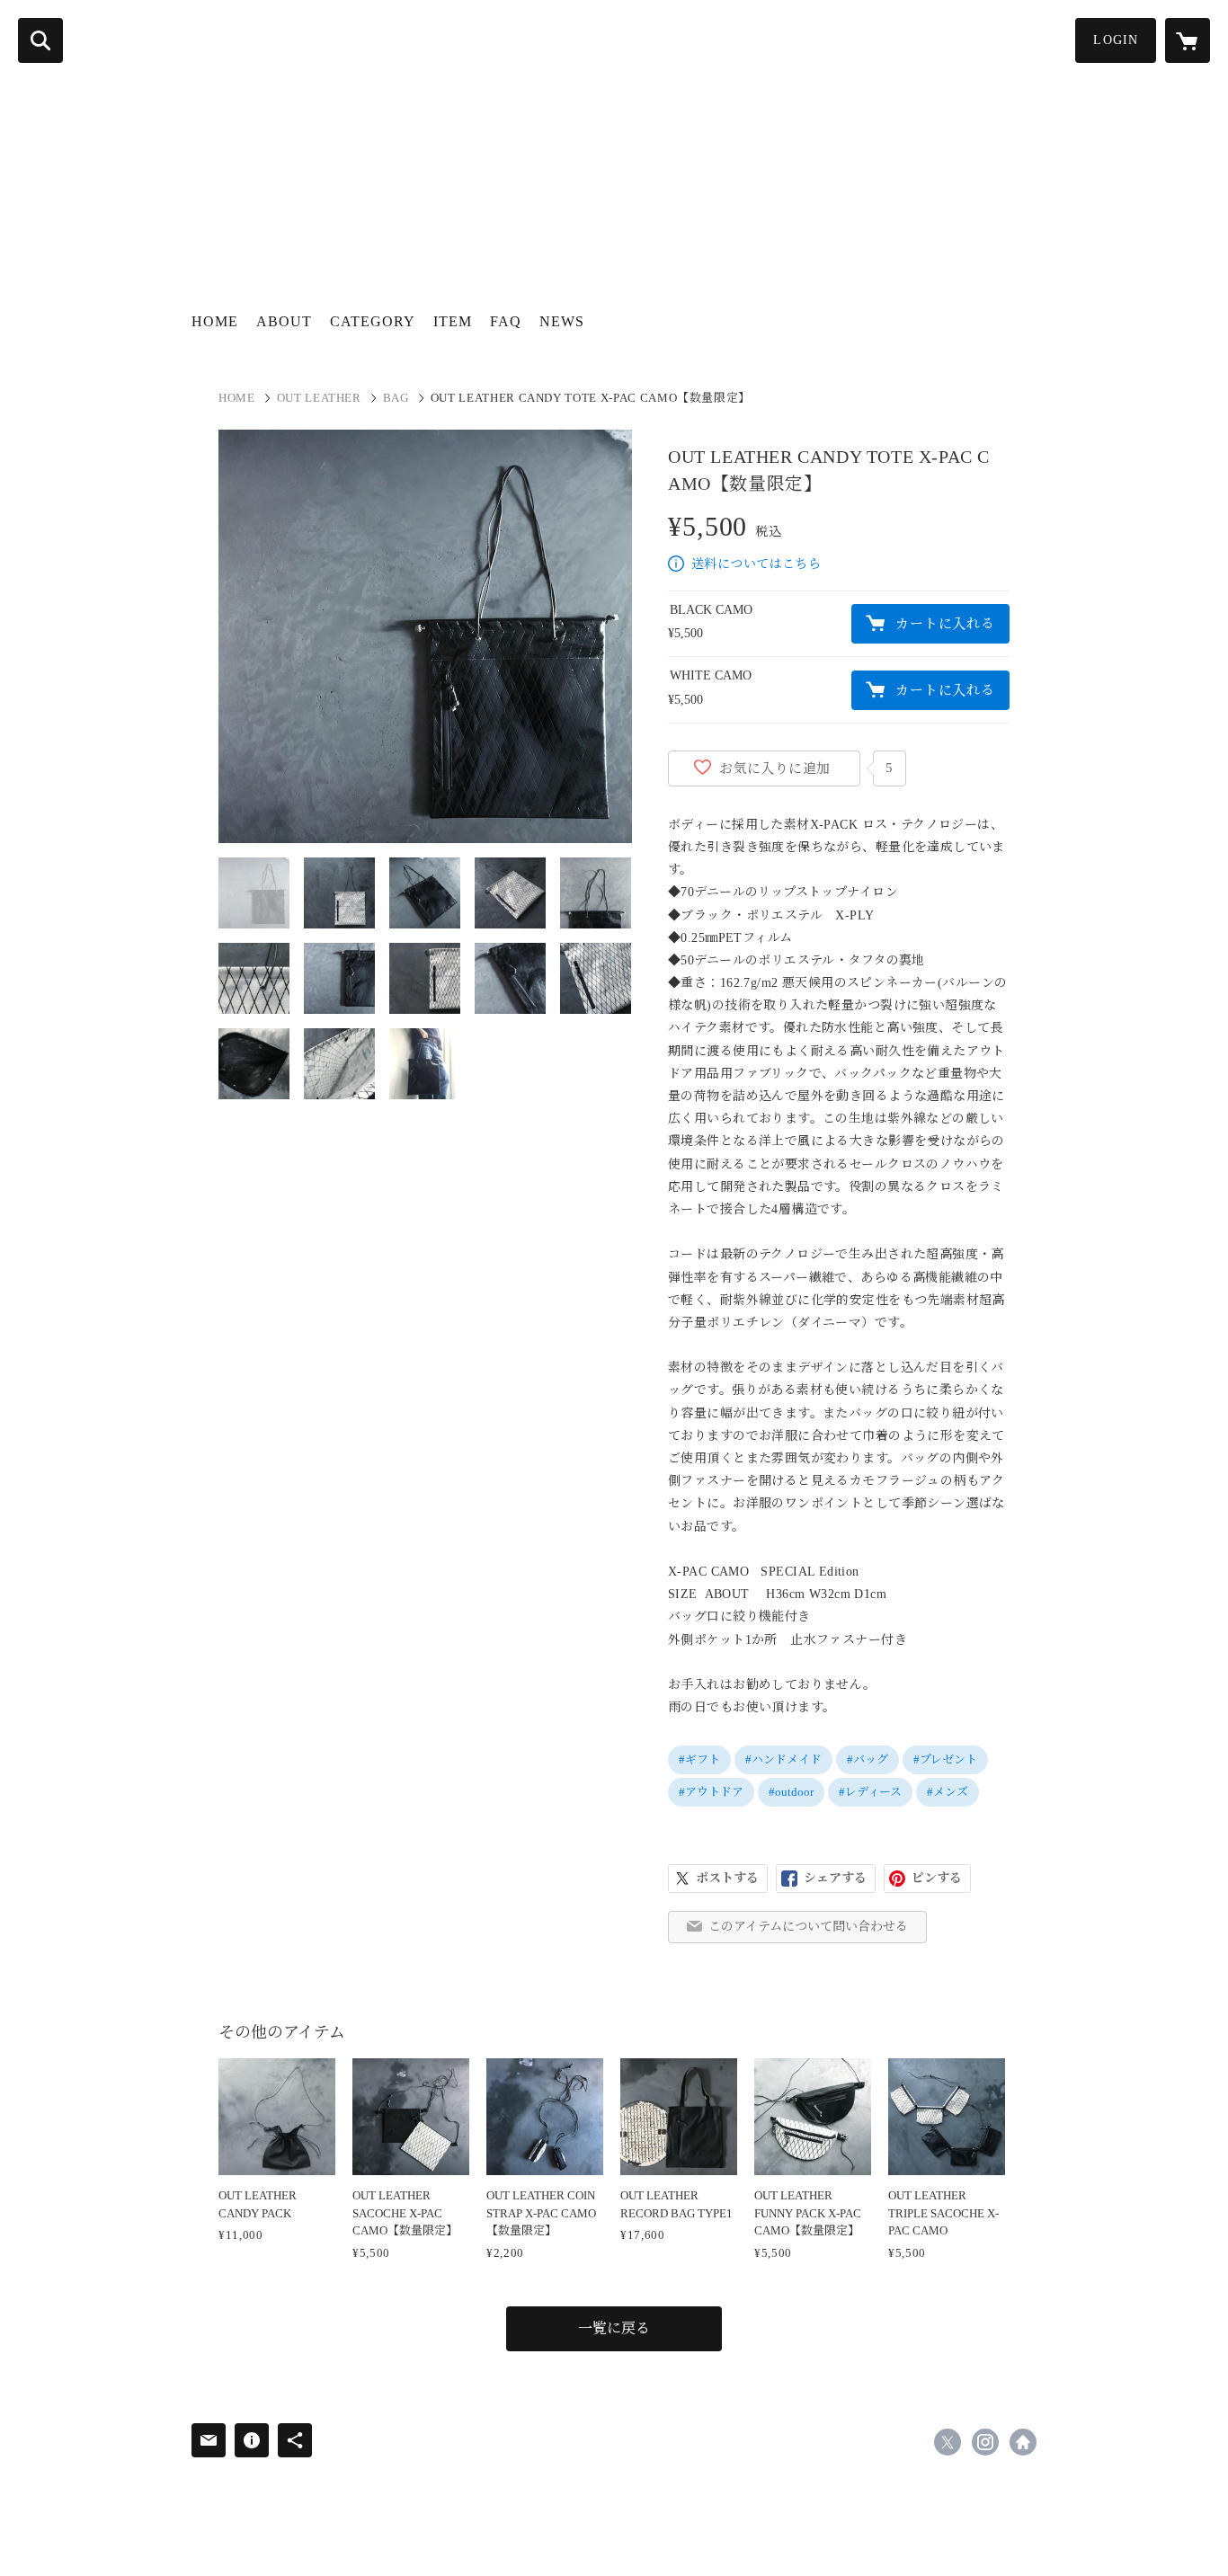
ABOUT (284, 321)
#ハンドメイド (783, 1759)
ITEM (453, 321)
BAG (396, 398)
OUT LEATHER (319, 398)
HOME (215, 321)
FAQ (506, 321)
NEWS (562, 321)
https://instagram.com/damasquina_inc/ (985, 2442)
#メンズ (948, 1792)
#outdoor (791, 1792)
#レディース (870, 1792)
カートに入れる (945, 624)
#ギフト (699, 1759)
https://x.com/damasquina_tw (948, 2442)
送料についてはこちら (756, 564)
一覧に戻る (614, 2328)
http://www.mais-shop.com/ (1023, 2442)
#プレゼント (945, 1759)
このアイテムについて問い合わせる (808, 1927)
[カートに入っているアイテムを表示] (1188, 40)
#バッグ (868, 1759)
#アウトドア (711, 1792)
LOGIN (1116, 40)
